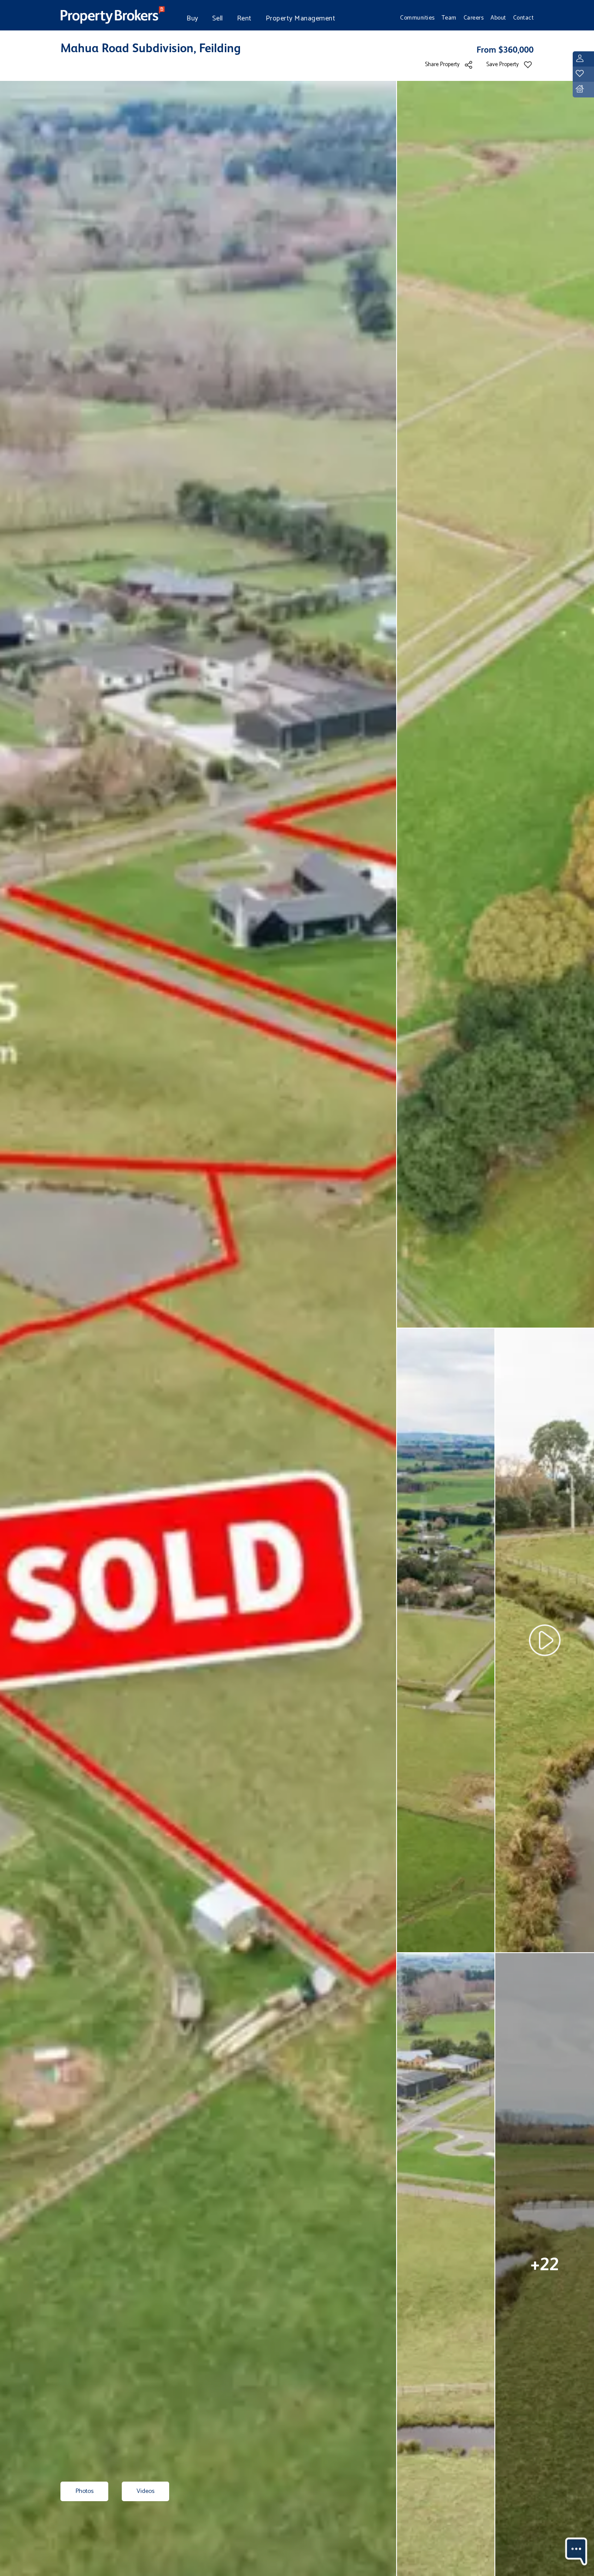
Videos (145, 2491)
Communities (417, 18)
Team (449, 18)
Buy (192, 18)
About (498, 18)
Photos (84, 2491)
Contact (524, 18)
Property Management (301, 18)
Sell (218, 18)
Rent (244, 18)
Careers (474, 18)
